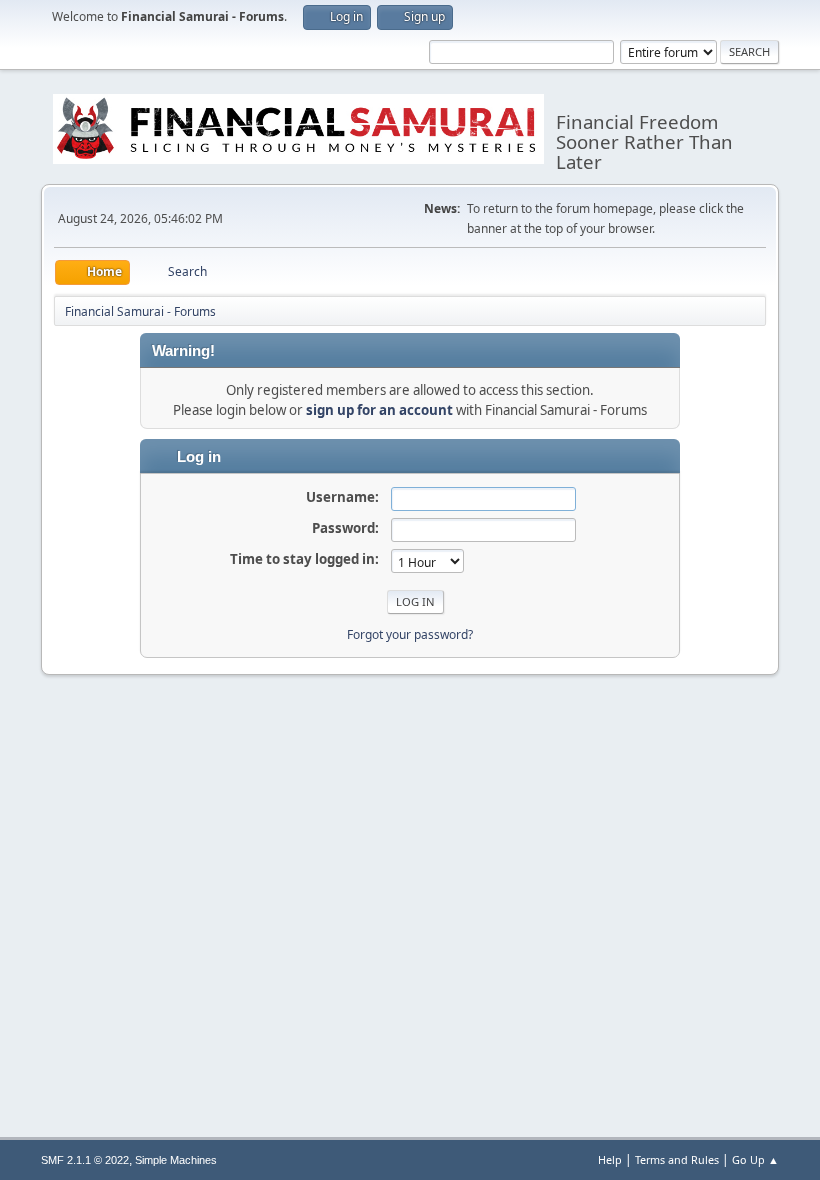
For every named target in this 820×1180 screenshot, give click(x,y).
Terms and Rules (677, 1159)
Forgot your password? (410, 634)
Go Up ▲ (755, 1159)
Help (610, 1159)
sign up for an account (379, 410)
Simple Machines (176, 1160)
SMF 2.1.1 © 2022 (85, 1160)
